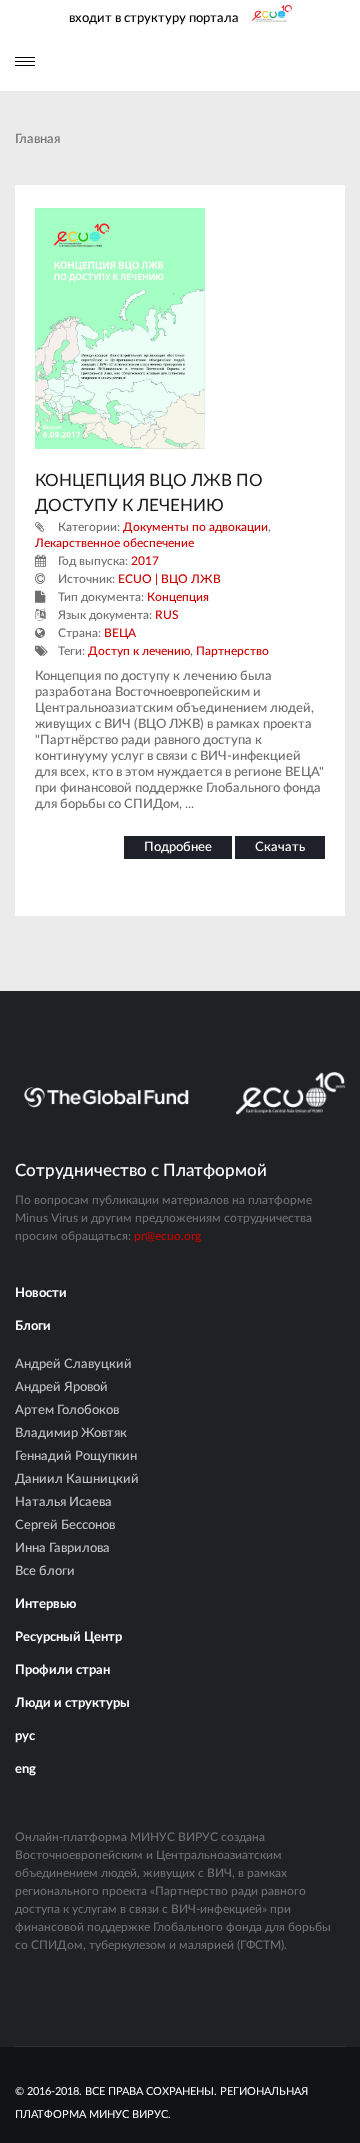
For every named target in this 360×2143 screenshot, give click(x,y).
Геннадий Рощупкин (76, 1456)
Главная (37, 139)
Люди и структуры (72, 1703)
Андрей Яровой (61, 1387)
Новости (41, 1293)
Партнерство (232, 651)
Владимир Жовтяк (71, 1433)
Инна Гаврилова (62, 1548)
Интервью (45, 1604)
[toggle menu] (25, 61)
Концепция (178, 597)
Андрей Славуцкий (73, 1364)
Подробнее (178, 847)
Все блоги (45, 1571)
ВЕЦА (120, 633)
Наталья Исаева (63, 1502)
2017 (145, 561)
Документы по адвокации (195, 527)
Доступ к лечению (139, 651)
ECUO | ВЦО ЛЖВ (169, 579)
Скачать (280, 847)
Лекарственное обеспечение (114, 543)
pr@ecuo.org (167, 1236)
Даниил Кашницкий (77, 1479)
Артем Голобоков (67, 1410)
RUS (167, 615)
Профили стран (62, 1670)
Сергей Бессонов (65, 1525)
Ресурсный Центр (68, 1637)
